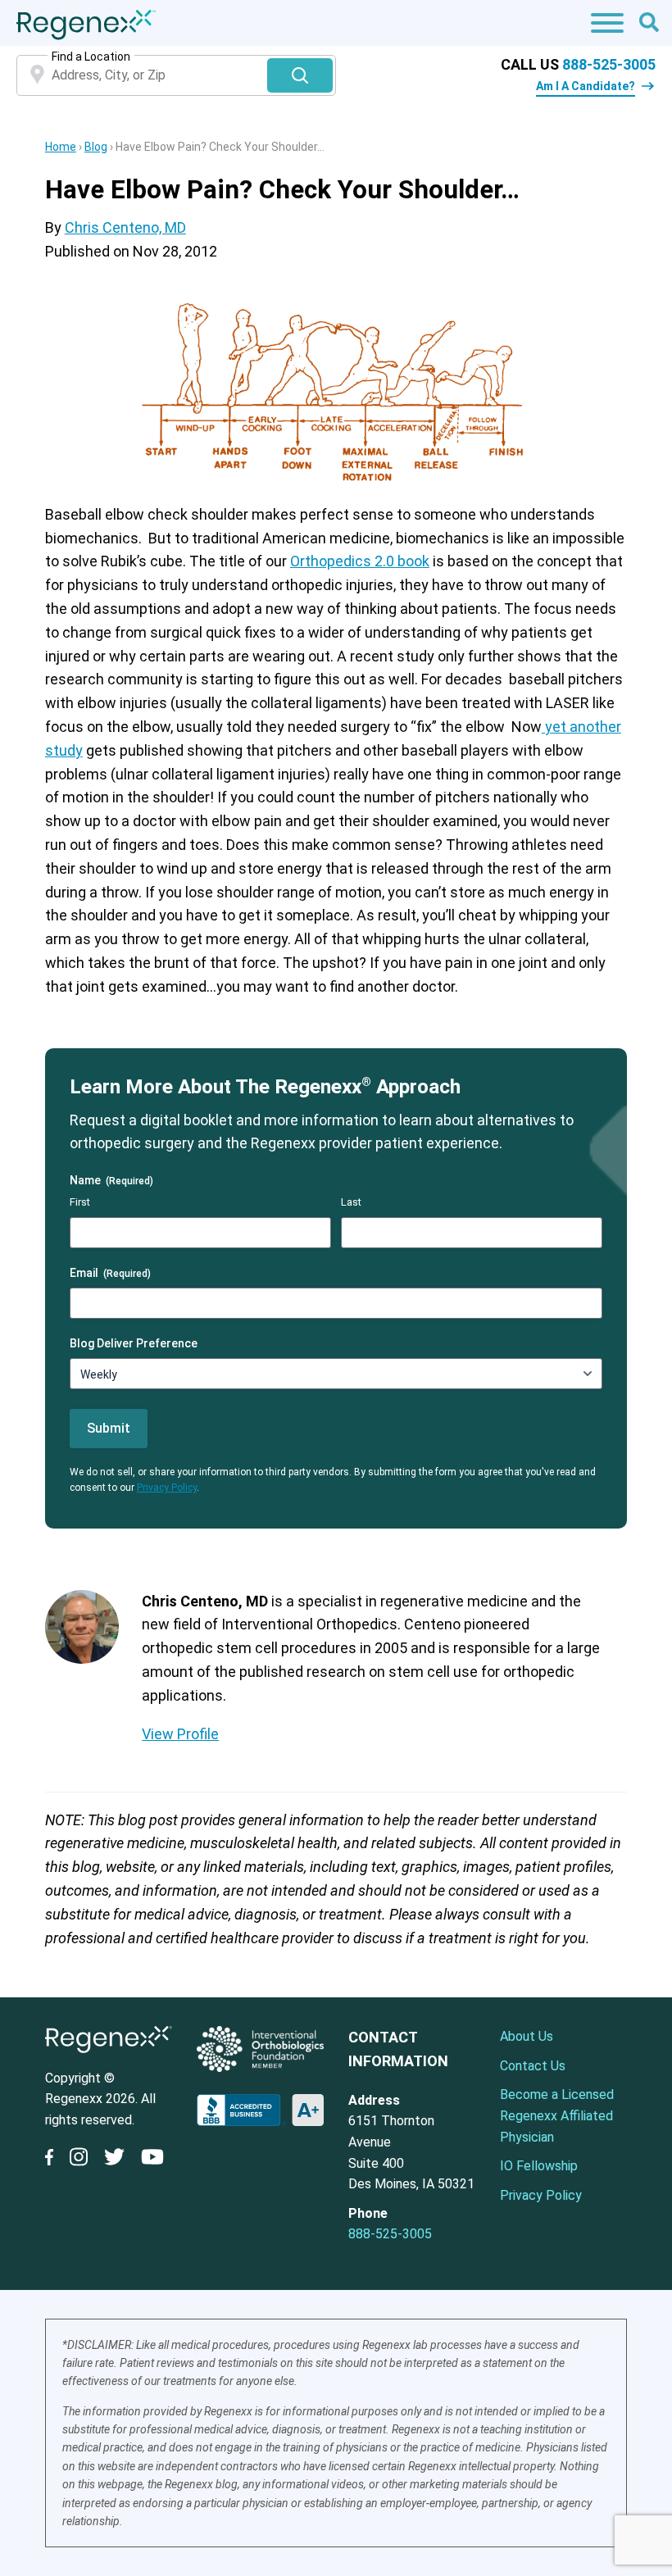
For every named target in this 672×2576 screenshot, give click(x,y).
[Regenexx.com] (109, 2057)
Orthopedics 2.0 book (360, 561)
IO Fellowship (539, 2166)
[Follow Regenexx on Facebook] (53, 2160)
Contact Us (533, 2066)
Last (351, 1202)
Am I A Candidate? (586, 86)
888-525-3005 (609, 64)
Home (61, 147)
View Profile (180, 1734)
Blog (96, 147)
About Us (527, 2036)
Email (110, 1273)
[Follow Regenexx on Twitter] (114, 2160)
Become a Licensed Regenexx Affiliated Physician (557, 2115)
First (80, 1202)
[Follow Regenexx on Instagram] (79, 2160)
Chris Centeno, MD (125, 227)
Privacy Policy (167, 1488)
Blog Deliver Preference (134, 1343)
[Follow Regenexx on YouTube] (152, 2160)
